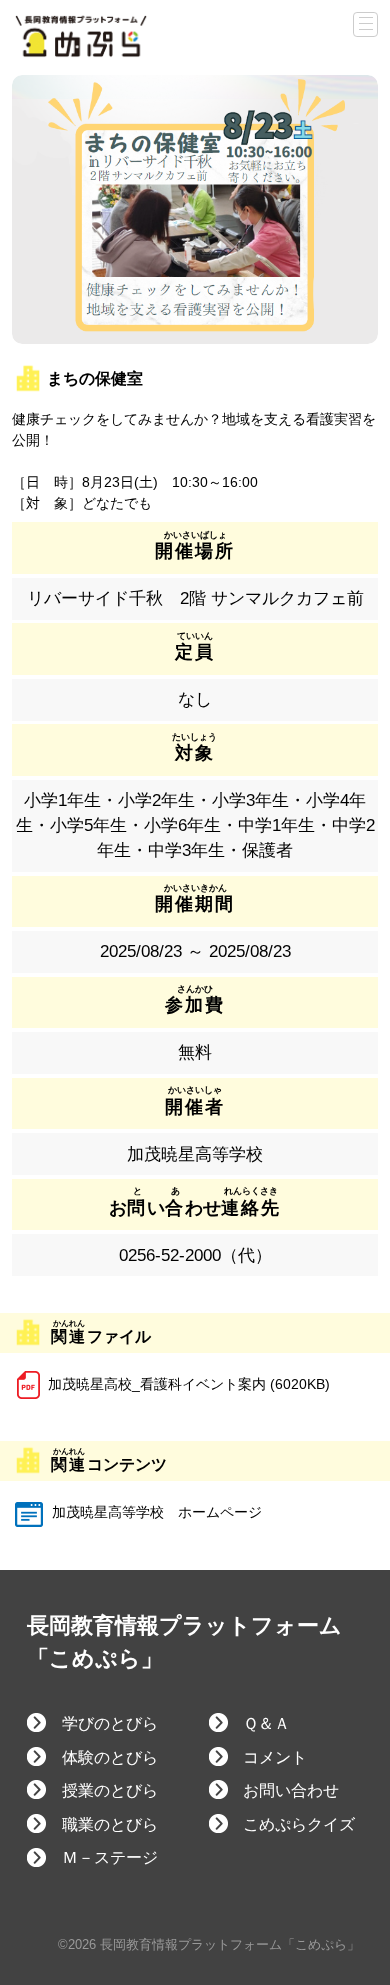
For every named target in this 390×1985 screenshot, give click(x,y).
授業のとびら (110, 1790)
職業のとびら (110, 1824)
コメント (275, 1757)
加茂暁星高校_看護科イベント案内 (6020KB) (189, 1384)
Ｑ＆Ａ (266, 1723)
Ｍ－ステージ (110, 1857)
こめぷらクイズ (299, 1824)
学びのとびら (110, 1723)
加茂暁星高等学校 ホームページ (155, 1512)
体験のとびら (110, 1757)
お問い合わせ (291, 1790)
